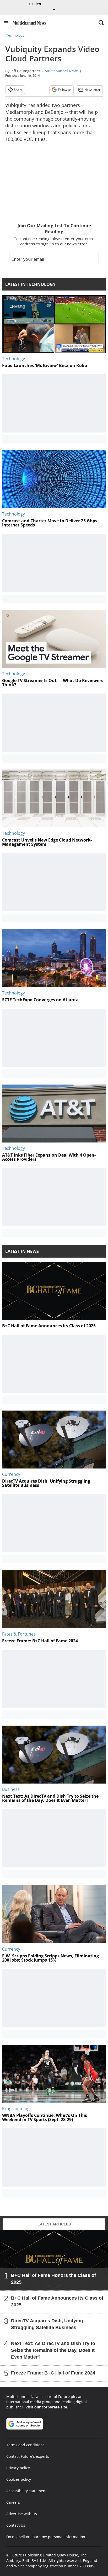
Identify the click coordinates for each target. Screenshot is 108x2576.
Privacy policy (18, 2468)
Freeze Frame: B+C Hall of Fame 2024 (53, 2373)
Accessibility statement (26, 2491)
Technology (15, 35)
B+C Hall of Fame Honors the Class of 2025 (53, 2279)
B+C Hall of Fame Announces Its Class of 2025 (57, 2301)
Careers (13, 2502)
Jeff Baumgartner (25, 71)
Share (18, 90)
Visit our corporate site (46, 2407)
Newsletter (92, 90)
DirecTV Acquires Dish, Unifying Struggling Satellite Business (47, 2324)
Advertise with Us (22, 2514)
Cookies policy (19, 2479)
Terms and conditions (25, 2445)
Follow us (65, 90)
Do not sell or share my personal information (46, 2537)
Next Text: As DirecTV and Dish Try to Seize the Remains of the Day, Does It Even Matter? (53, 2350)
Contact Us (16, 2525)
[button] (6, 23)
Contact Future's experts (28, 2456)
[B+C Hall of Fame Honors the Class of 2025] (54, 2260)
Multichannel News (62, 71)
